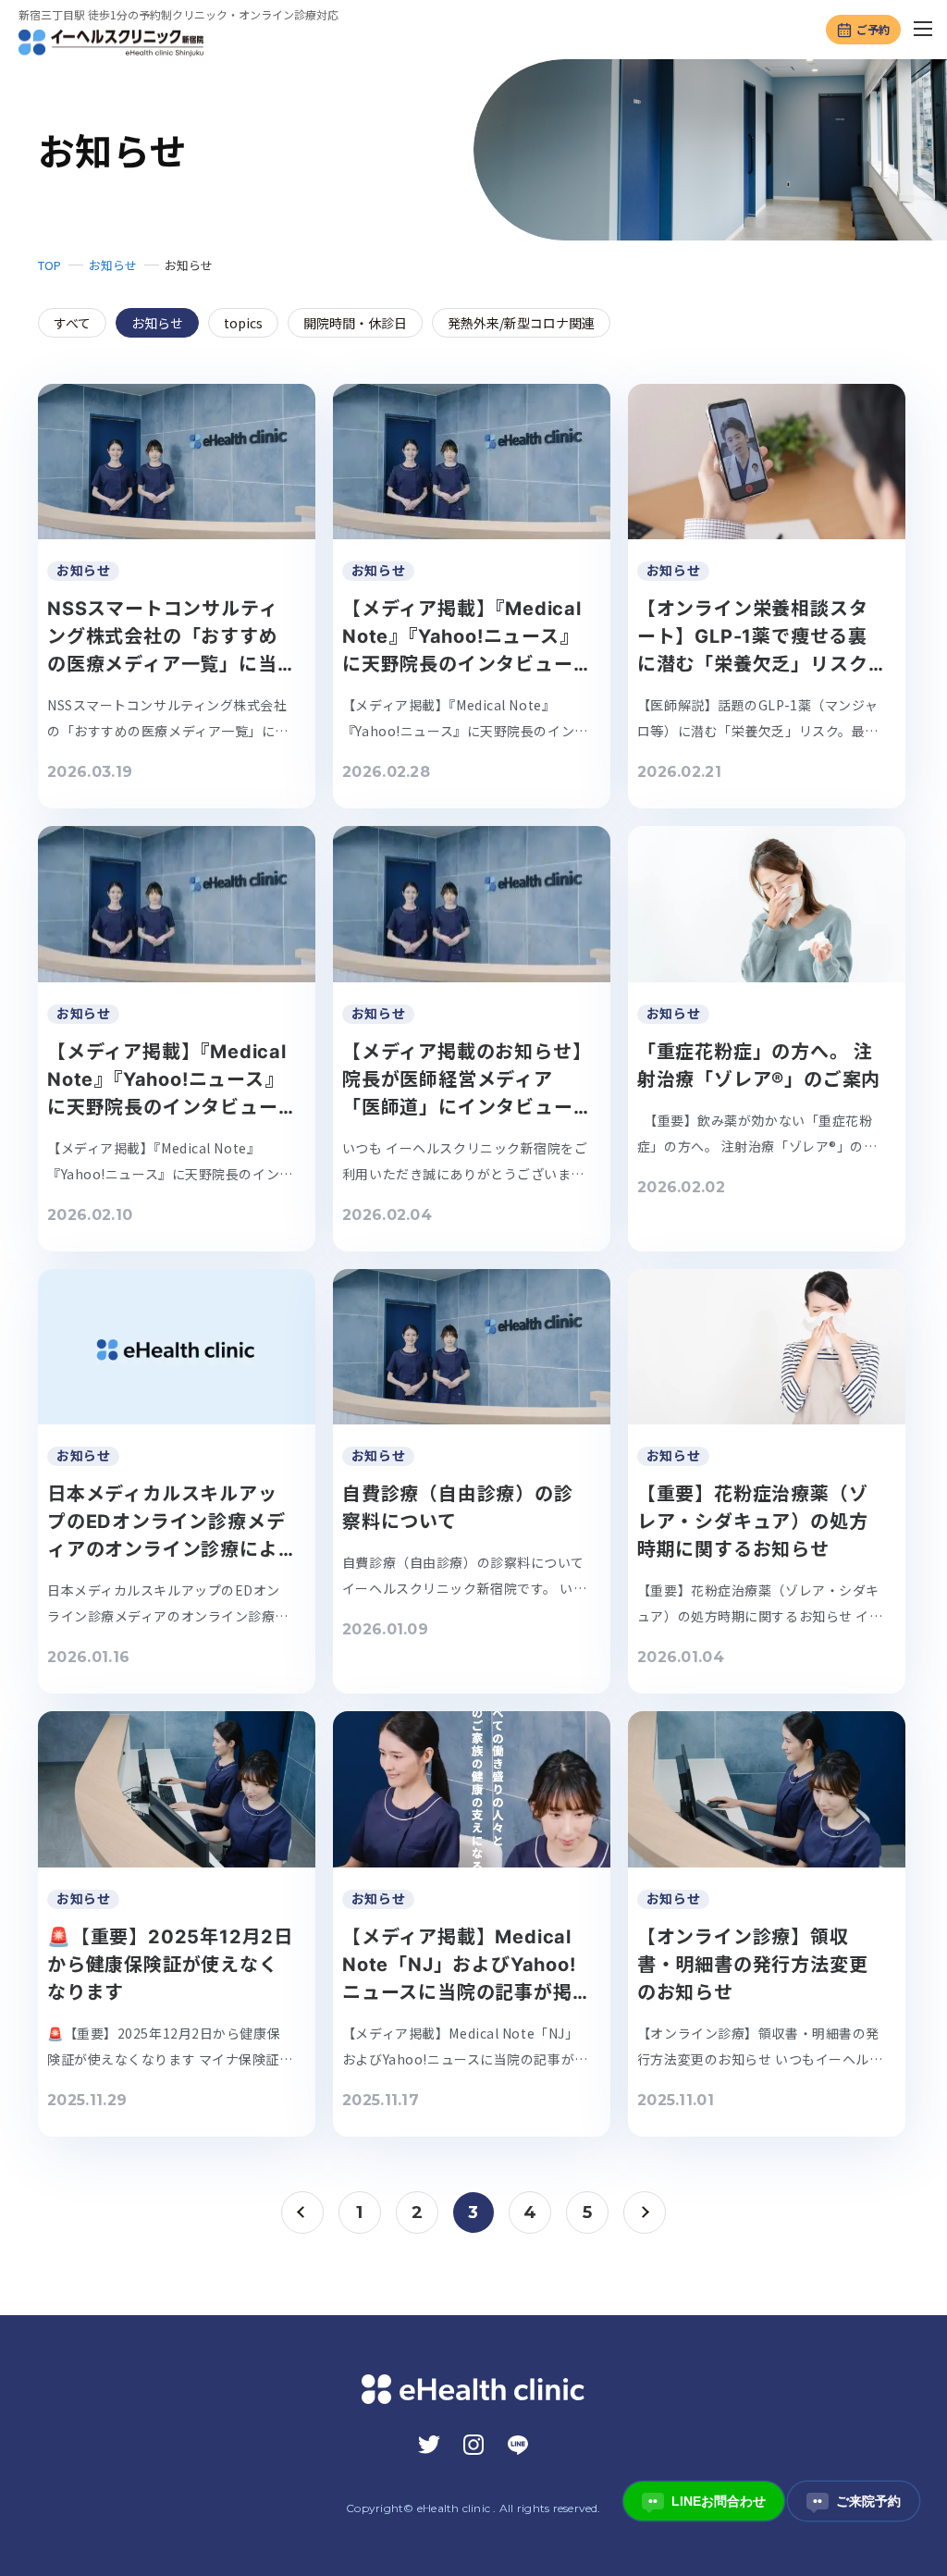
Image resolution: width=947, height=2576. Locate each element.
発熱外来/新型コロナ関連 (521, 323)
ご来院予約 (857, 2501)
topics (243, 323)
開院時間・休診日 (355, 323)
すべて (72, 323)
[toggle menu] (924, 30)
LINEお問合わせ (707, 2501)
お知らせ (113, 265)
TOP (49, 265)
